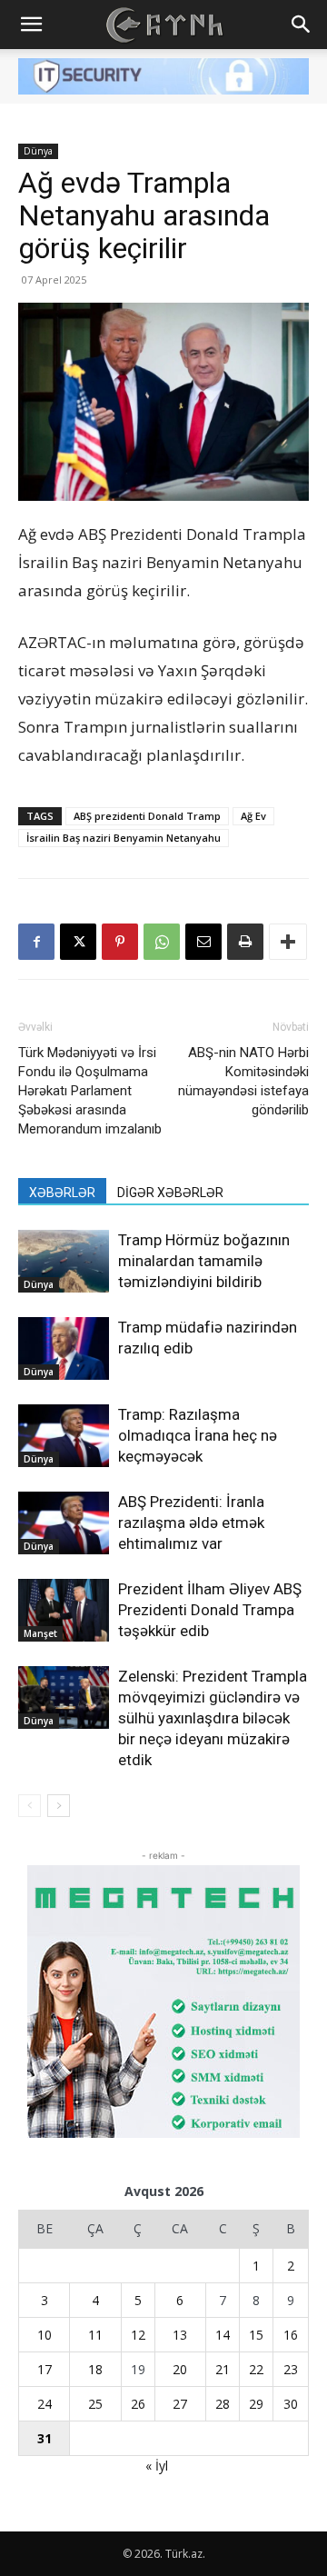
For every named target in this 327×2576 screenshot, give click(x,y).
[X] (78, 942)
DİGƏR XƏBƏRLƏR (170, 1193)
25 (95, 2404)
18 (95, 2369)
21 (223, 2369)
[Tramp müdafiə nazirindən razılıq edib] (64, 1348)
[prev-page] (30, 1806)
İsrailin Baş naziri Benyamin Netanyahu (124, 838)
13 (180, 2335)
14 (223, 2335)
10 (45, 2335)
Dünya (38, 151)
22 (256, 2369)
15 (256, 2335)
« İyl (157, 2466)
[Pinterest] (120, 942)
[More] (288, 942)
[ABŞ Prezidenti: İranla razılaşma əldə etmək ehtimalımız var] (64, 1523)
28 (223, 2404)
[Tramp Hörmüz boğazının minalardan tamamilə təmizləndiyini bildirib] (64, 1261)
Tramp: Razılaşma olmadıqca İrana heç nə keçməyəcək (198, 1435)
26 (138, 2404)
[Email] (203, 942)
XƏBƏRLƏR (62, 1193)
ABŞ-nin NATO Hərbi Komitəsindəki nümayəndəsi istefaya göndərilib (243, 1081)
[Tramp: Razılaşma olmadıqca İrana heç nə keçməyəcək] (64, 1436)
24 (45, 2404)
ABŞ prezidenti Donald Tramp (147, 816)
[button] (31, 25)
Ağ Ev (253, 816)
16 (291, 2335)
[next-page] (59, 1806)
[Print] (245, 942)
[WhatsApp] (162, 942)
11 (95, 2335)
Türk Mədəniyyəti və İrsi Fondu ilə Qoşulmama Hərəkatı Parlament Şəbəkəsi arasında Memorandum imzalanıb (90, 1091)
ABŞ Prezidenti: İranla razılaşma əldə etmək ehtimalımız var (191, 1523)
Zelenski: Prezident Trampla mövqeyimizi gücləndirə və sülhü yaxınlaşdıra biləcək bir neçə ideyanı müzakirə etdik (213, 1718)
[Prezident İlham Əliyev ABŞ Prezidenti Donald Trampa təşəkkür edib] (64, 1610)
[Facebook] (36, 942)
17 (45, 2369)
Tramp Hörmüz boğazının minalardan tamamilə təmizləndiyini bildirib (204, 1261)
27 (180, 2404)
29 (256, 2404)
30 (291, 2404)
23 (291, 2369)
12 (138, 2335)
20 (180, 2369)
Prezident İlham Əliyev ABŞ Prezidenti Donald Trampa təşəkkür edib (210, 1610)
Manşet (40, 1633)
